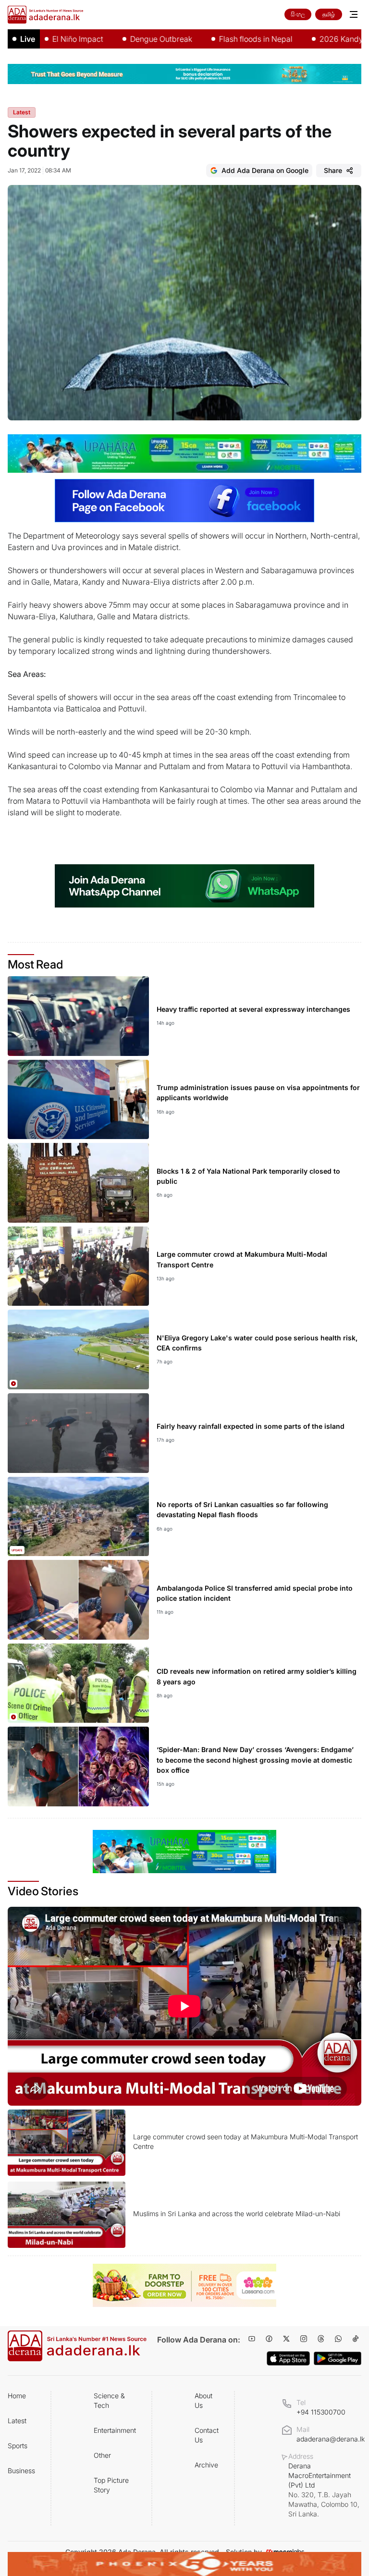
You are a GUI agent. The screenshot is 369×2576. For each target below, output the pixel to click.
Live (28, 39)
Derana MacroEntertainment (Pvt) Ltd (324, 2490)
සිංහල (298, 14)
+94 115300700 (321, 2412)
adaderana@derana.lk (331, 2439)
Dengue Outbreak (117, 39)
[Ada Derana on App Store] (288, 2358)
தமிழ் (329, 14)
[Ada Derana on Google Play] (338, 2359)
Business (21, 2471)
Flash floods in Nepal (212, 39)
